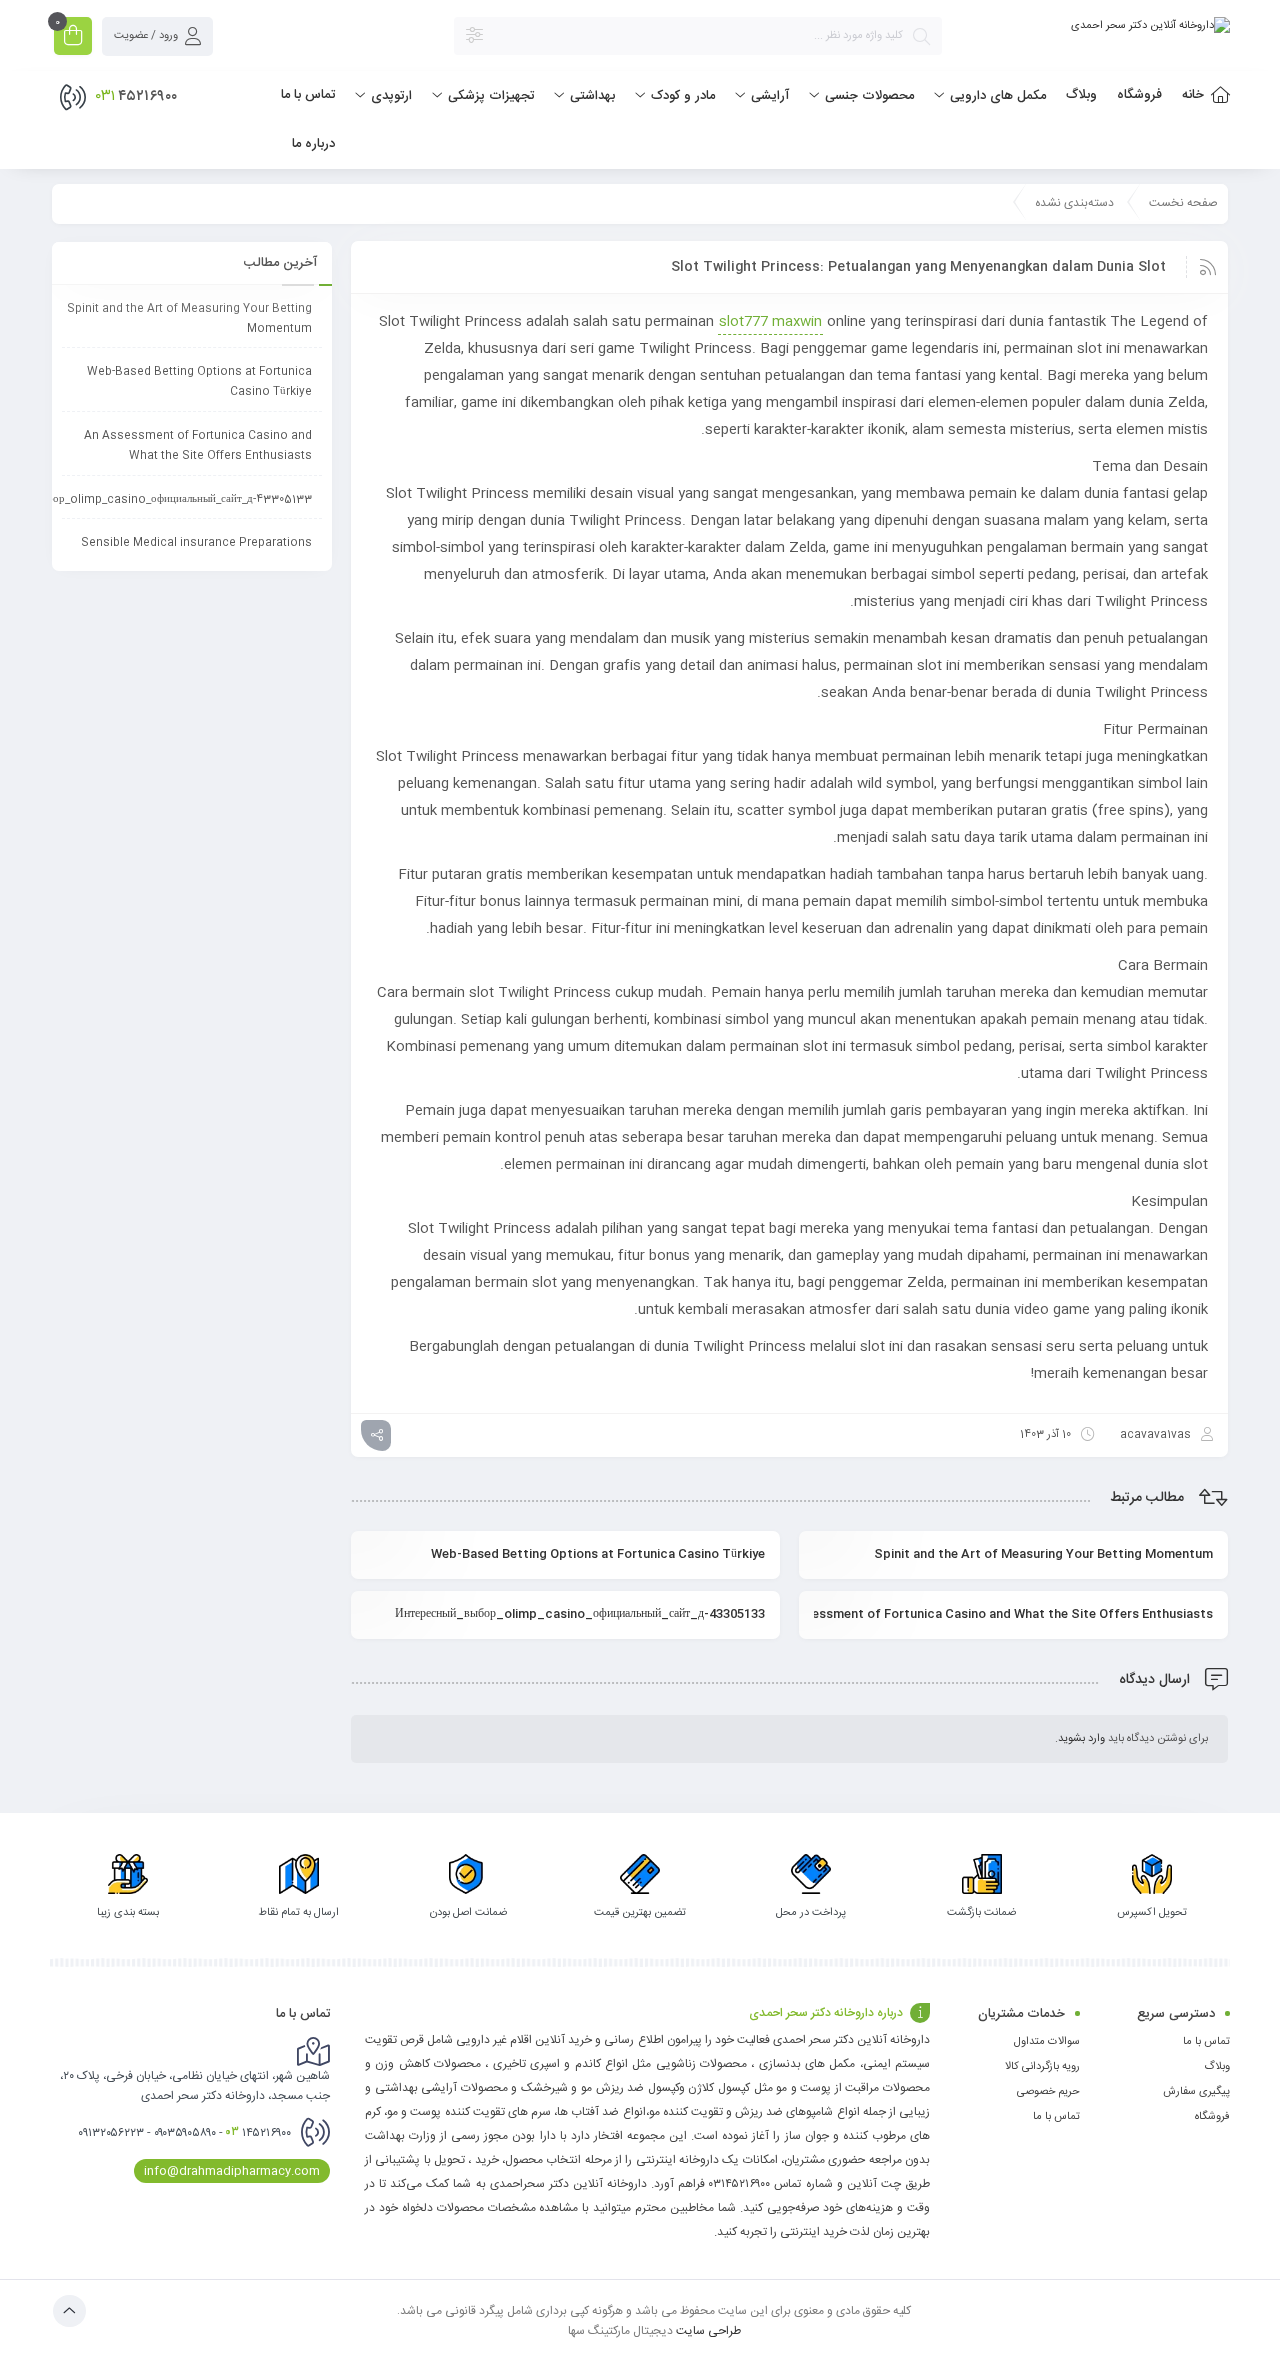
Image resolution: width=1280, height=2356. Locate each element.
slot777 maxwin (770, 322)
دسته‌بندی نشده (1074, 203)
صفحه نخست (1183, 203)
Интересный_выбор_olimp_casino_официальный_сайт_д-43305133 (580, 1614)
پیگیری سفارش (1196, 2092)
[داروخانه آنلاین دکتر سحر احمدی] (1150, 26)
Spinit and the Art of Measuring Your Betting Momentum (1043, 1554)
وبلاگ (1217, 2067)
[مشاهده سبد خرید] (73, 38)
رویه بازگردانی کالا (1042, 2067)
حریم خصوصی (1048, 2092)
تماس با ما (1206, 2042)
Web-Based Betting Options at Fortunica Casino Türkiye (598, 1554)
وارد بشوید (1081, 1739)
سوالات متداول (1047, 2042)
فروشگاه (1212, 2117)
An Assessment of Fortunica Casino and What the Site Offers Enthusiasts (1013, 1614)
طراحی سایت (708, 2330)
